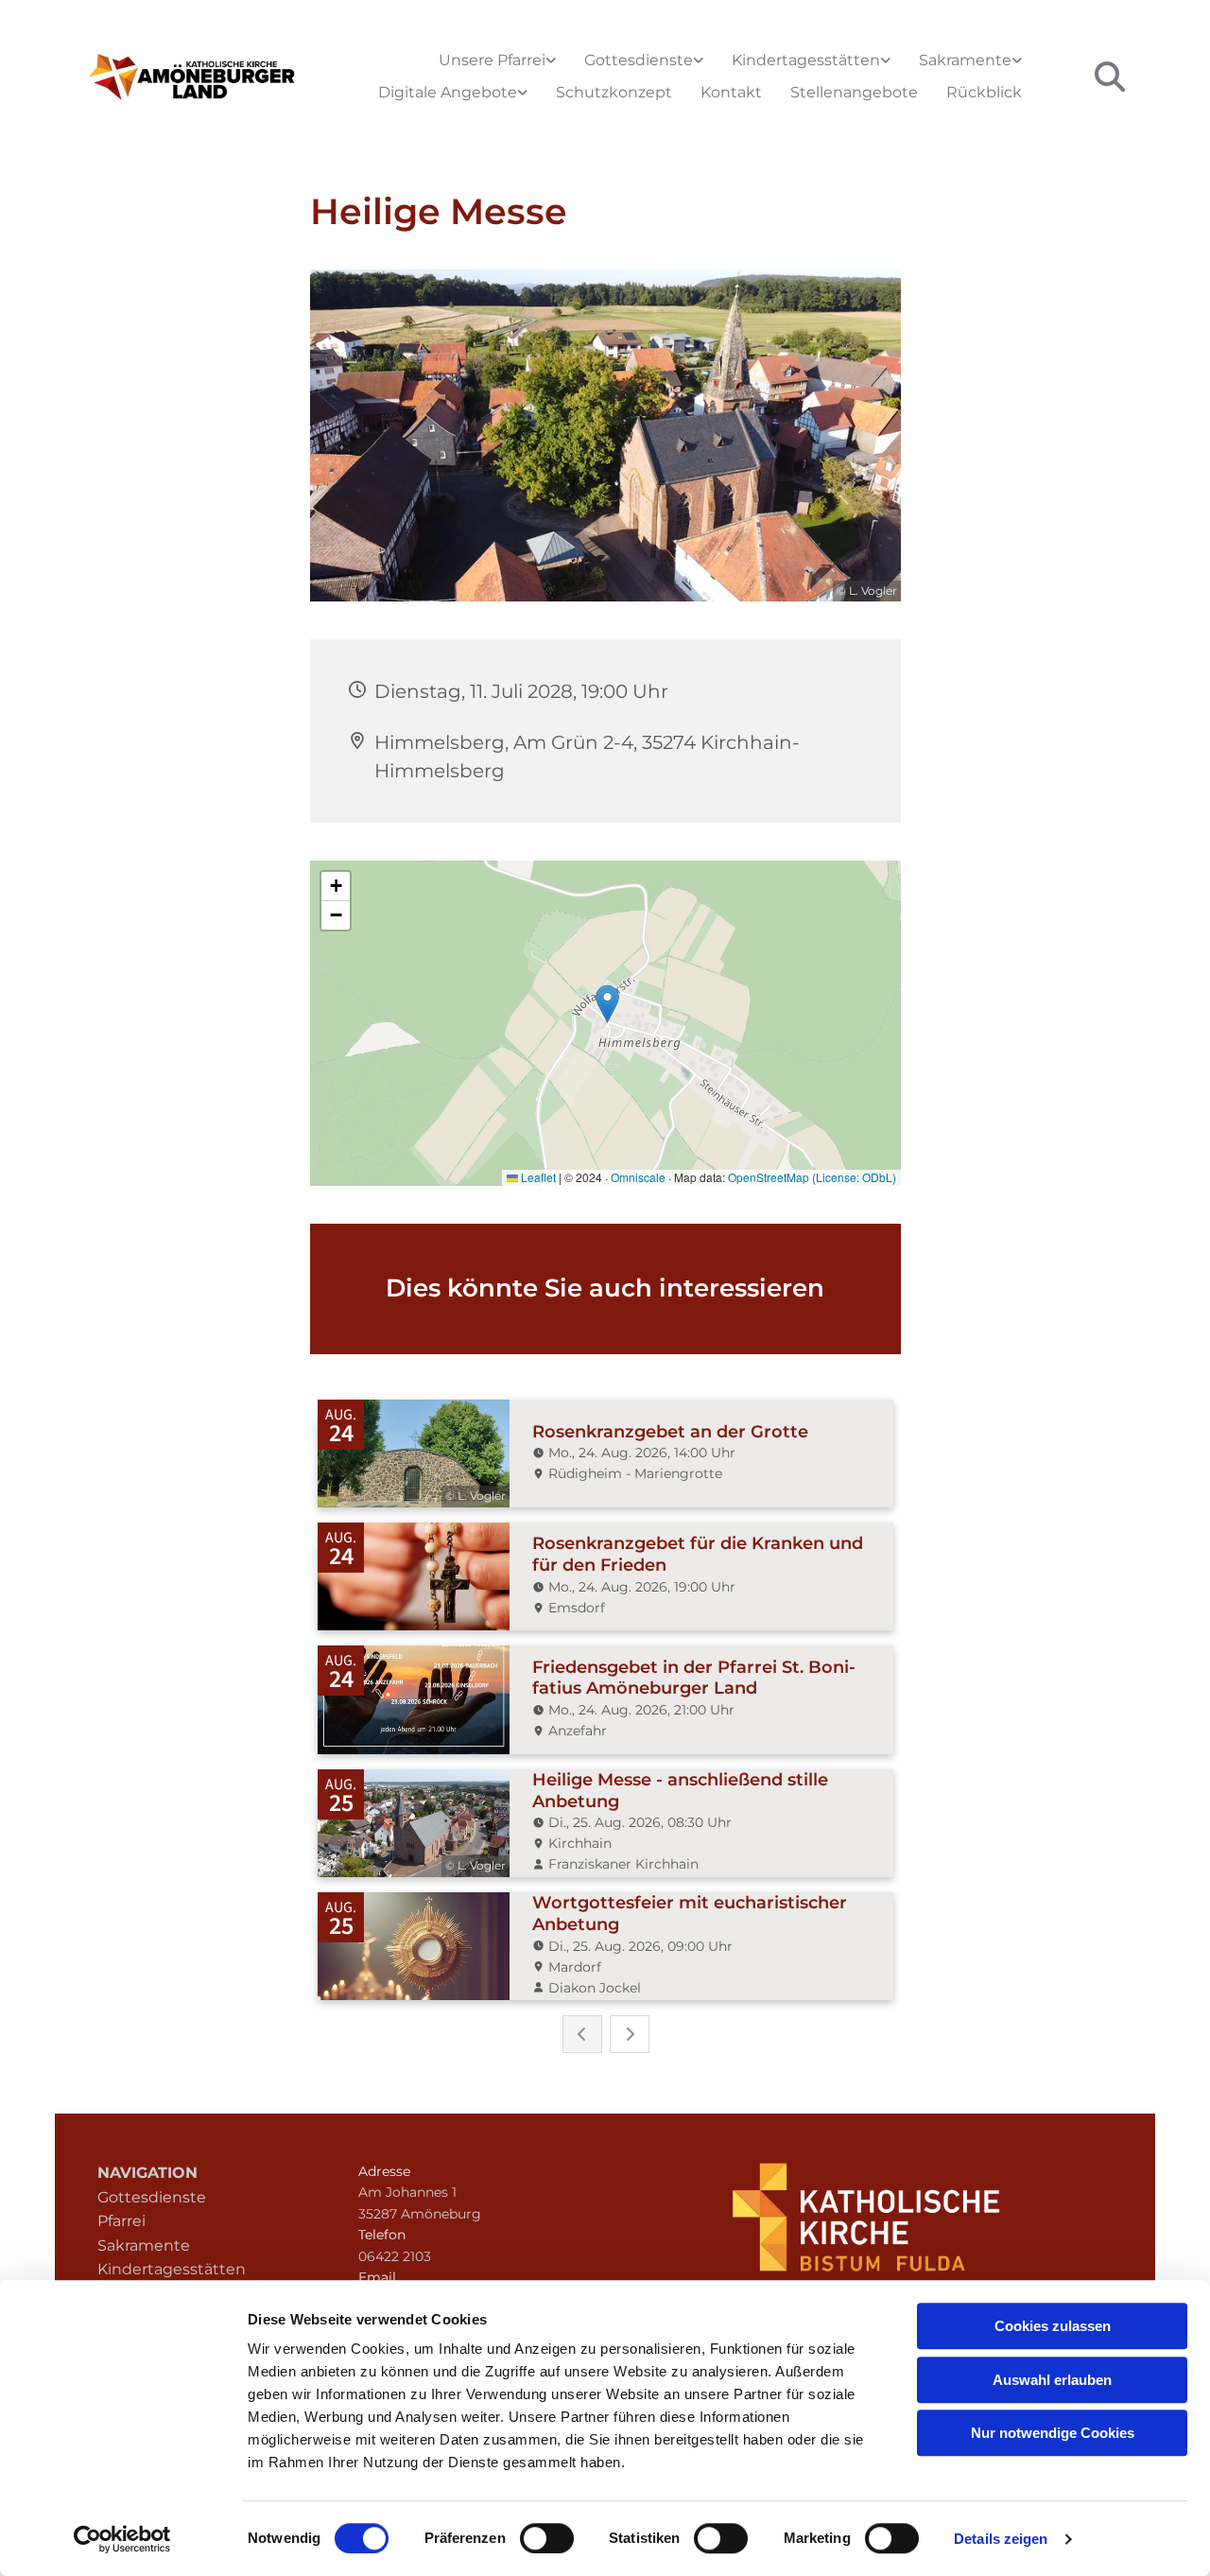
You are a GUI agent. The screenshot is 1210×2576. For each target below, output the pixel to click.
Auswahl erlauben (1052, 2380)
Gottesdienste (639, 60)
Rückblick (984, 92)
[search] (1110, 77)
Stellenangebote (854, 92)
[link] (497, 61)
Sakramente (965, 60)
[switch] (547, 2538)
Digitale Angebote (448, 92)
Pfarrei (121, 2221)
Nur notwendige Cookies (1053, 2433)
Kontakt (731, 92)
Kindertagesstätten (806, 60)
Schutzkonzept (614, 92)
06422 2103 (395, 2256)
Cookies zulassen (1053, 2326)
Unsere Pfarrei (492, 60)
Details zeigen (1001, 2539)
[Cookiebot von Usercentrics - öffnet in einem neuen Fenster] (122, 2539)
